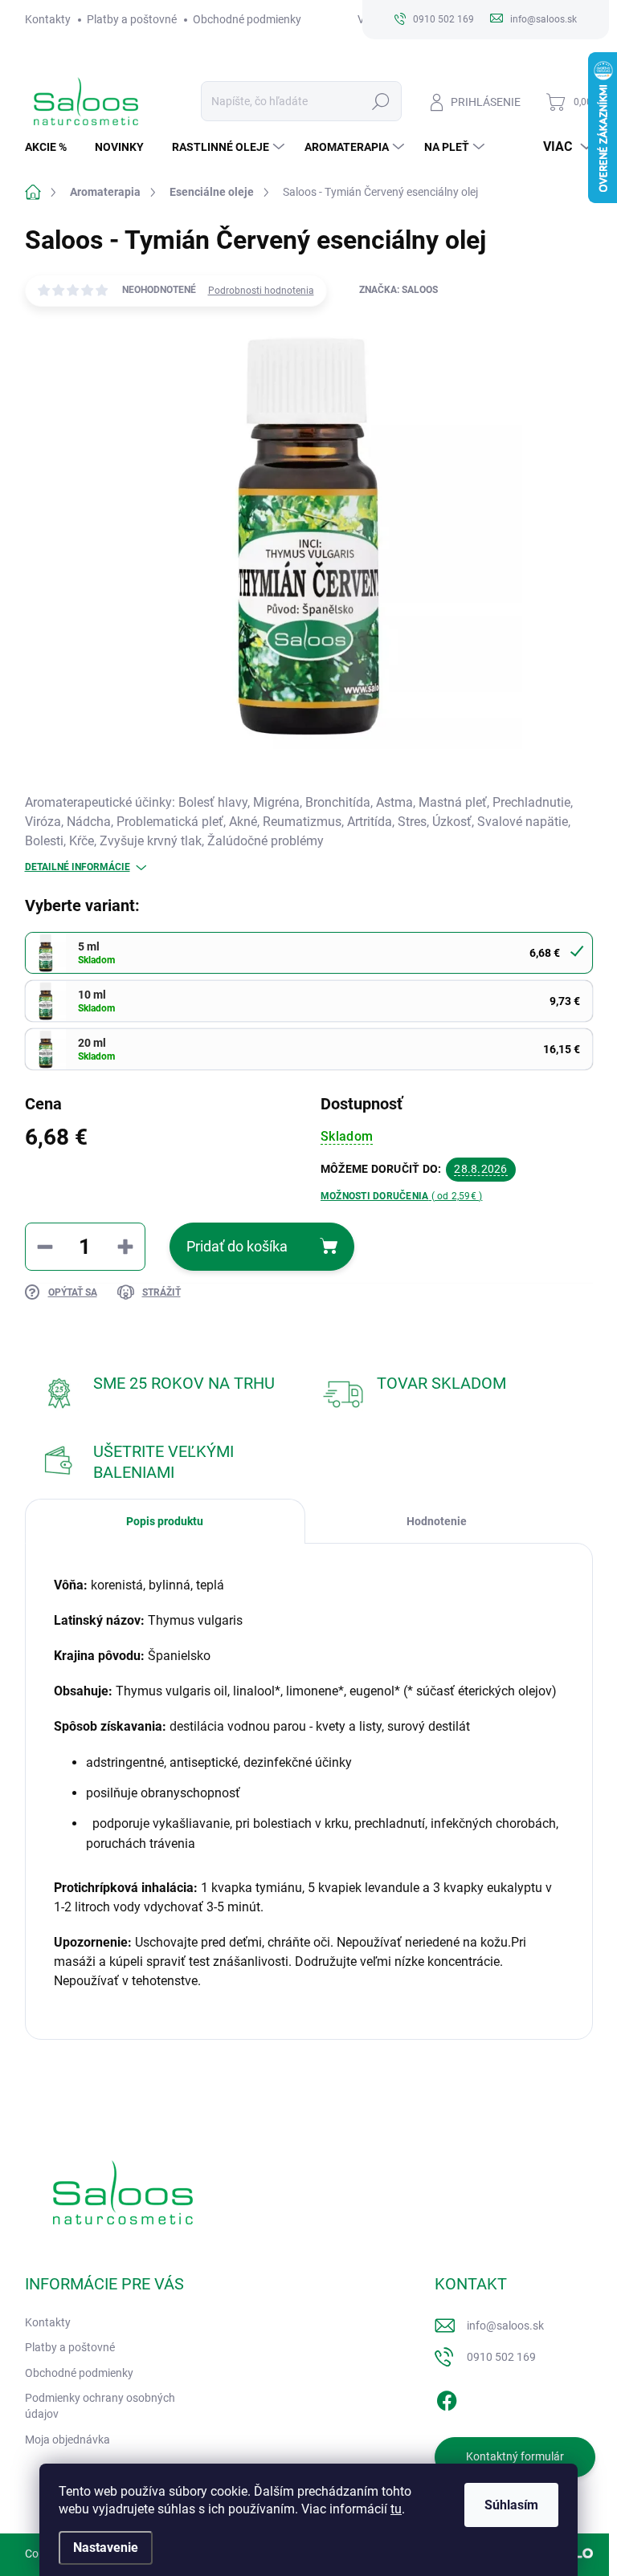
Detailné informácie (78, 867)
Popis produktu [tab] (165, 1521)
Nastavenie (106, 2548)
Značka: (398, 290)
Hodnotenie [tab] (437, 1521)
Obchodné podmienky (247, 19)
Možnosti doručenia (401, 1196)
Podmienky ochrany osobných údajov (100, 2406)
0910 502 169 (501, 2357)
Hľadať (380, 101)
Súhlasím (511, 2505)
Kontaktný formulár (515, 2456)
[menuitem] (52, 147)
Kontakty (48, 19)
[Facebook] (447, 2398)
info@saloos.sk (505, 2326)
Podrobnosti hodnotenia (261, 291)
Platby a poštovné (132, 19)
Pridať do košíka (237, 1246)
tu (396, 2509)
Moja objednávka (67, 2440)
